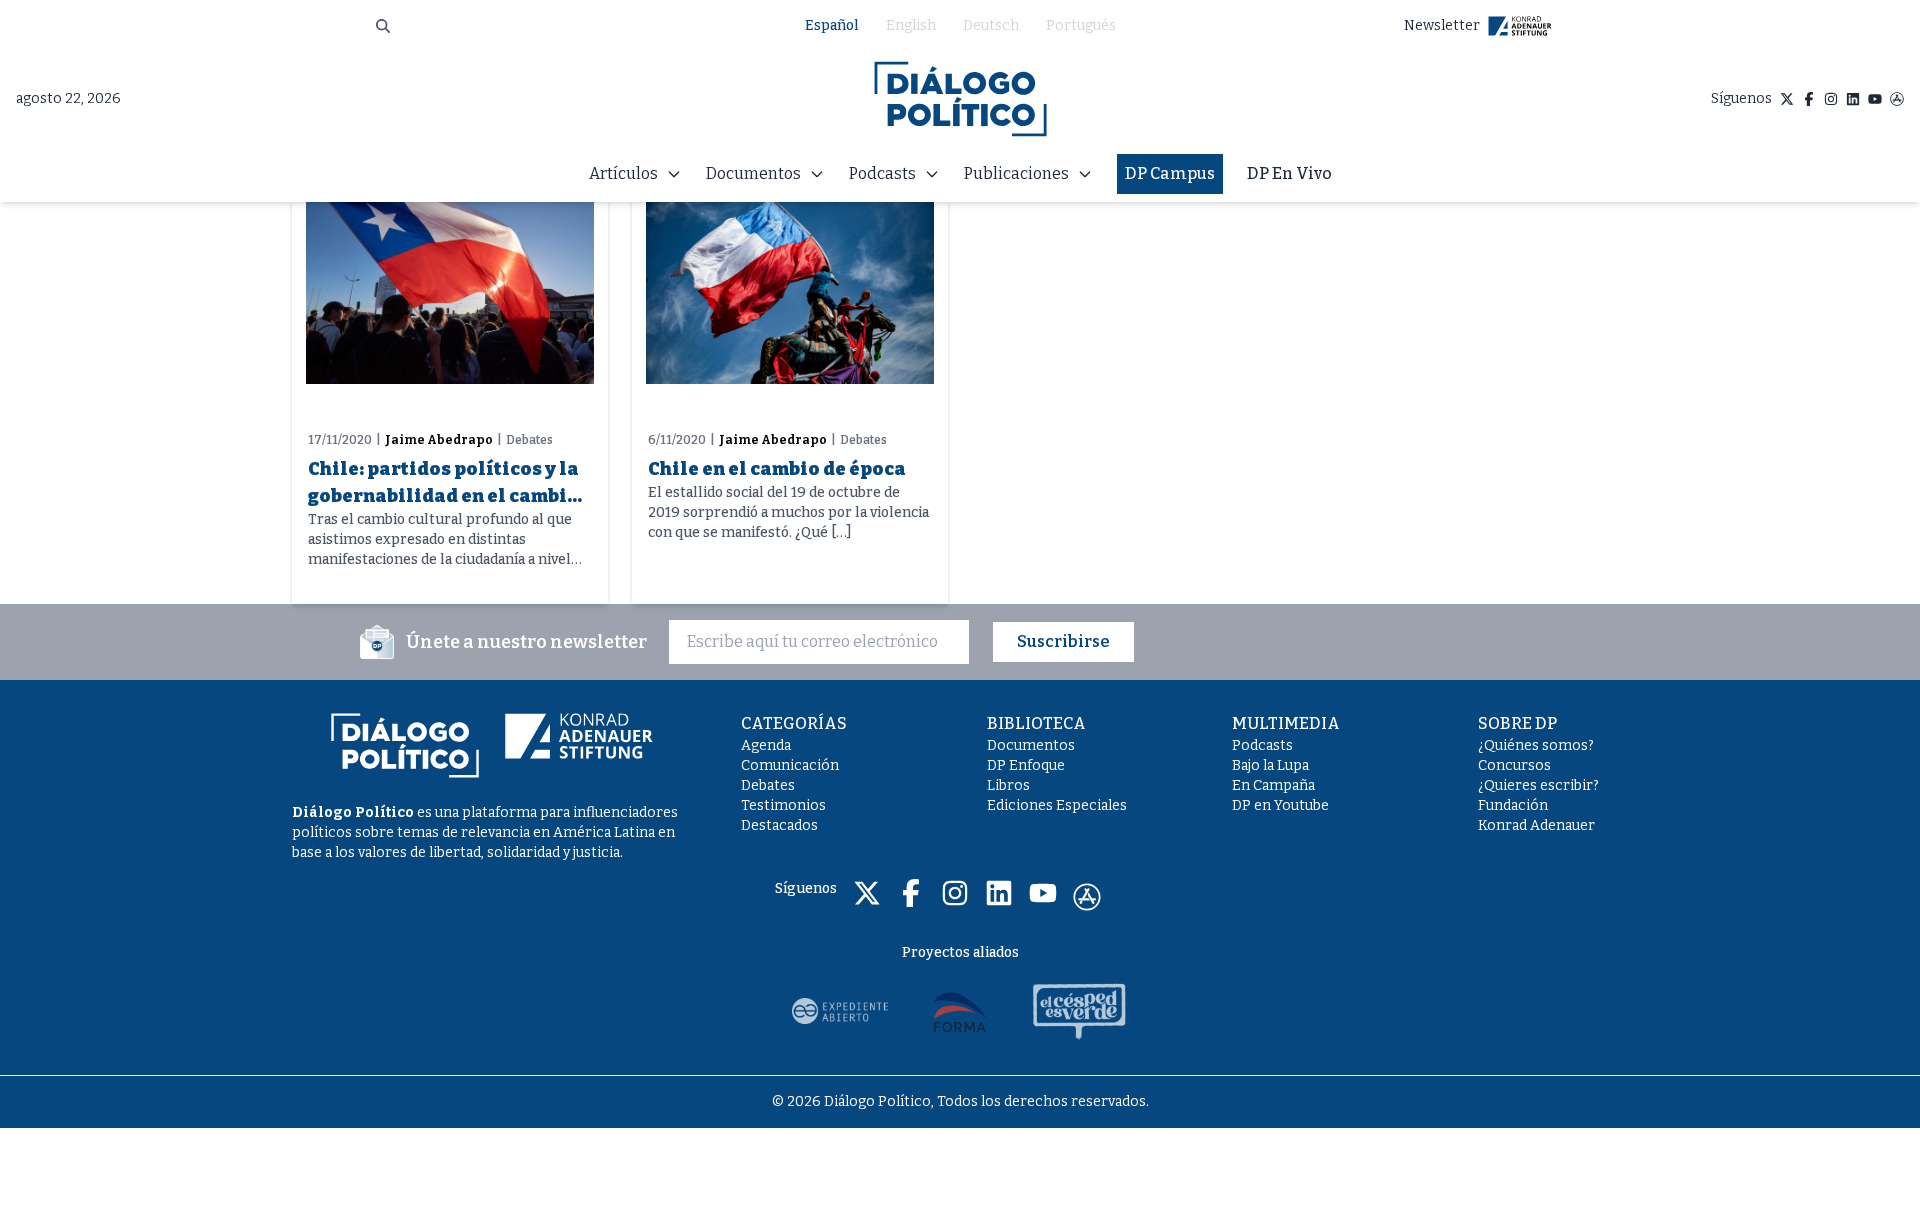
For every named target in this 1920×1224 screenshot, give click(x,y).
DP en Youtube (1280, 805)
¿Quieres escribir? (1538, 785)
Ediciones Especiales (1057, 805)
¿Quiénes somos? (1536, 745)
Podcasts (1262, 745)
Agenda (766, 745)
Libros (1008, 785)
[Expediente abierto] (840, 1011)
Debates (768, 785)
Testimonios (783, 805)
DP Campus (1170, 173)
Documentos (1031, 745)
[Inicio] (960, 99)
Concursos (1514, 765)
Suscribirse (1063, 641)
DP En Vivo (1289, 173)
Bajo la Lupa (1270, 765)
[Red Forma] (960, 1011)
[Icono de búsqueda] (383, 26)
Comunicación (790, 765)
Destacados (779, 825)
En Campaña (1273, 785)
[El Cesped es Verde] (1080, 1011)
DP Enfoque (1026, 765)
